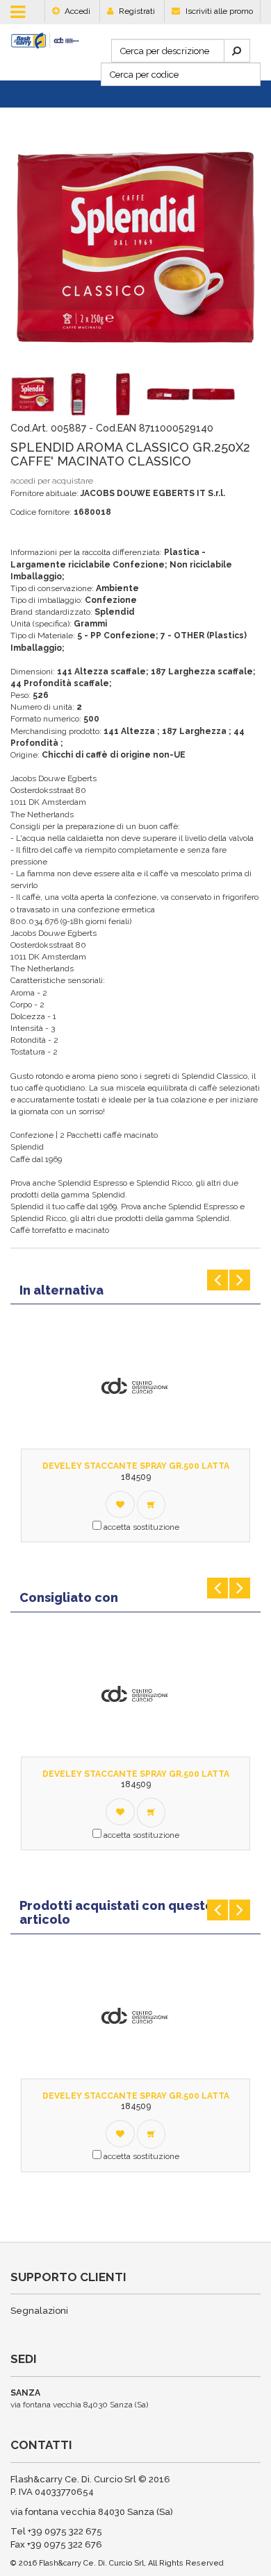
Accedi (76, 11)
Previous (217, 1280)
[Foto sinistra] (68, 394)
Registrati (136, 11)
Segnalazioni (39, 2311)
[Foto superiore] (158, 394)
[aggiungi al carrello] (151, 1505)
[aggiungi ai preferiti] (120, 1504)
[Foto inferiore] (203, 394)
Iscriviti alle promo (218, 11)
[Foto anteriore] (23, 394)
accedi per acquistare (52, 481)
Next (240, 1280)
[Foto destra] (113, 394)
